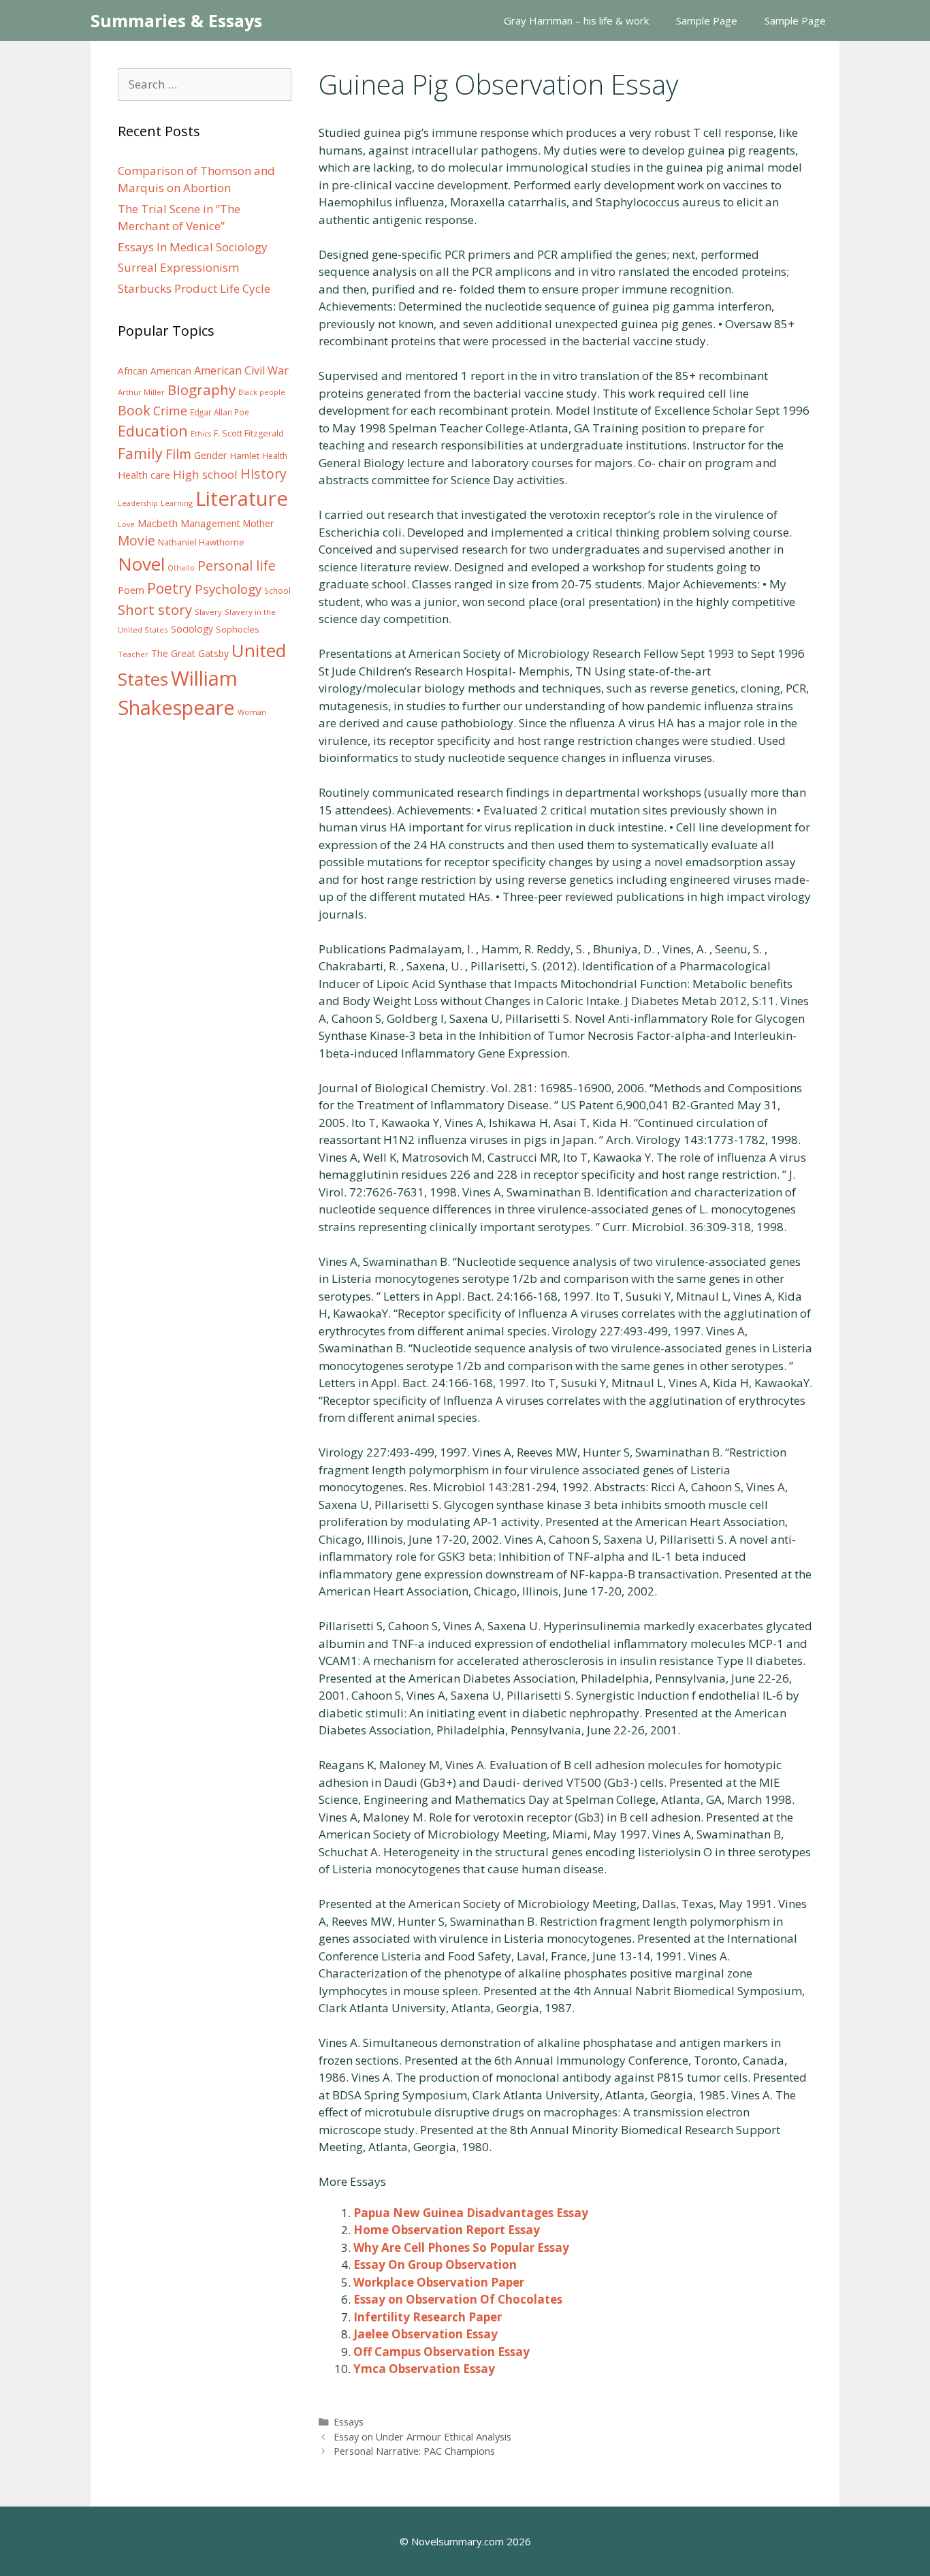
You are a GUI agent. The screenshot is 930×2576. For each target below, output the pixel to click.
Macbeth (158, 523)
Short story (155, 609)
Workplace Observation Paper (439, 2282)
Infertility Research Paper (428, 2317)
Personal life (237, 566)
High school (205, 474)
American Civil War (241, 370)
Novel (141, 564)
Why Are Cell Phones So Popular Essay (461, 2247)
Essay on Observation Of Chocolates (458, 2299)
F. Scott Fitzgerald (249, 433)
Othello (181, 568)
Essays (349, 2422)
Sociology (192, 629)
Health (275, 456)
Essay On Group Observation (435, 2264)
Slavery (208, 612)
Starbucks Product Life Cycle (194, 288)
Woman (252, 712)
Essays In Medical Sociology (193, 247)
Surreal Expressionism (178, 267)
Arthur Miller (141, 392)
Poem (131, 590)
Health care (144, 475)
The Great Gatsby (190, 653)
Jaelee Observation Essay (426, 2334)
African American (155, 371)
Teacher (133, 654)
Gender (211, 455)
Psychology (228, 589)
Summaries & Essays (176, 20)
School (277, 591)
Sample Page (707, 20)
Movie (137, 541)
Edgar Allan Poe (220, 412)
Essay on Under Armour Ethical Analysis (422, 2437)
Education (153, 431)
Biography (202, 389)
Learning (177, 503)
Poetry (170, 588)
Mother (258, 524)
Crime (170, 411)
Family (140, 453)
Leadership (138, 503)
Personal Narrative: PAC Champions (414, 2451)
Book (134, 410)
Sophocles (238, 629)
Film (178, 454)
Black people (262, 392)
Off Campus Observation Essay (442, 2352)
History (263, 474)
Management (210, 523)
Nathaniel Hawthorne (201, 542)
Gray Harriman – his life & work (576, 20)
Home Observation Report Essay (447, 2230)
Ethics (201, 434)
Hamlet (245, 456)
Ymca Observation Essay (424, 2369)
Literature (242, 498)
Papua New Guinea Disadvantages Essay (471, 2213)
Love (126, 524)
